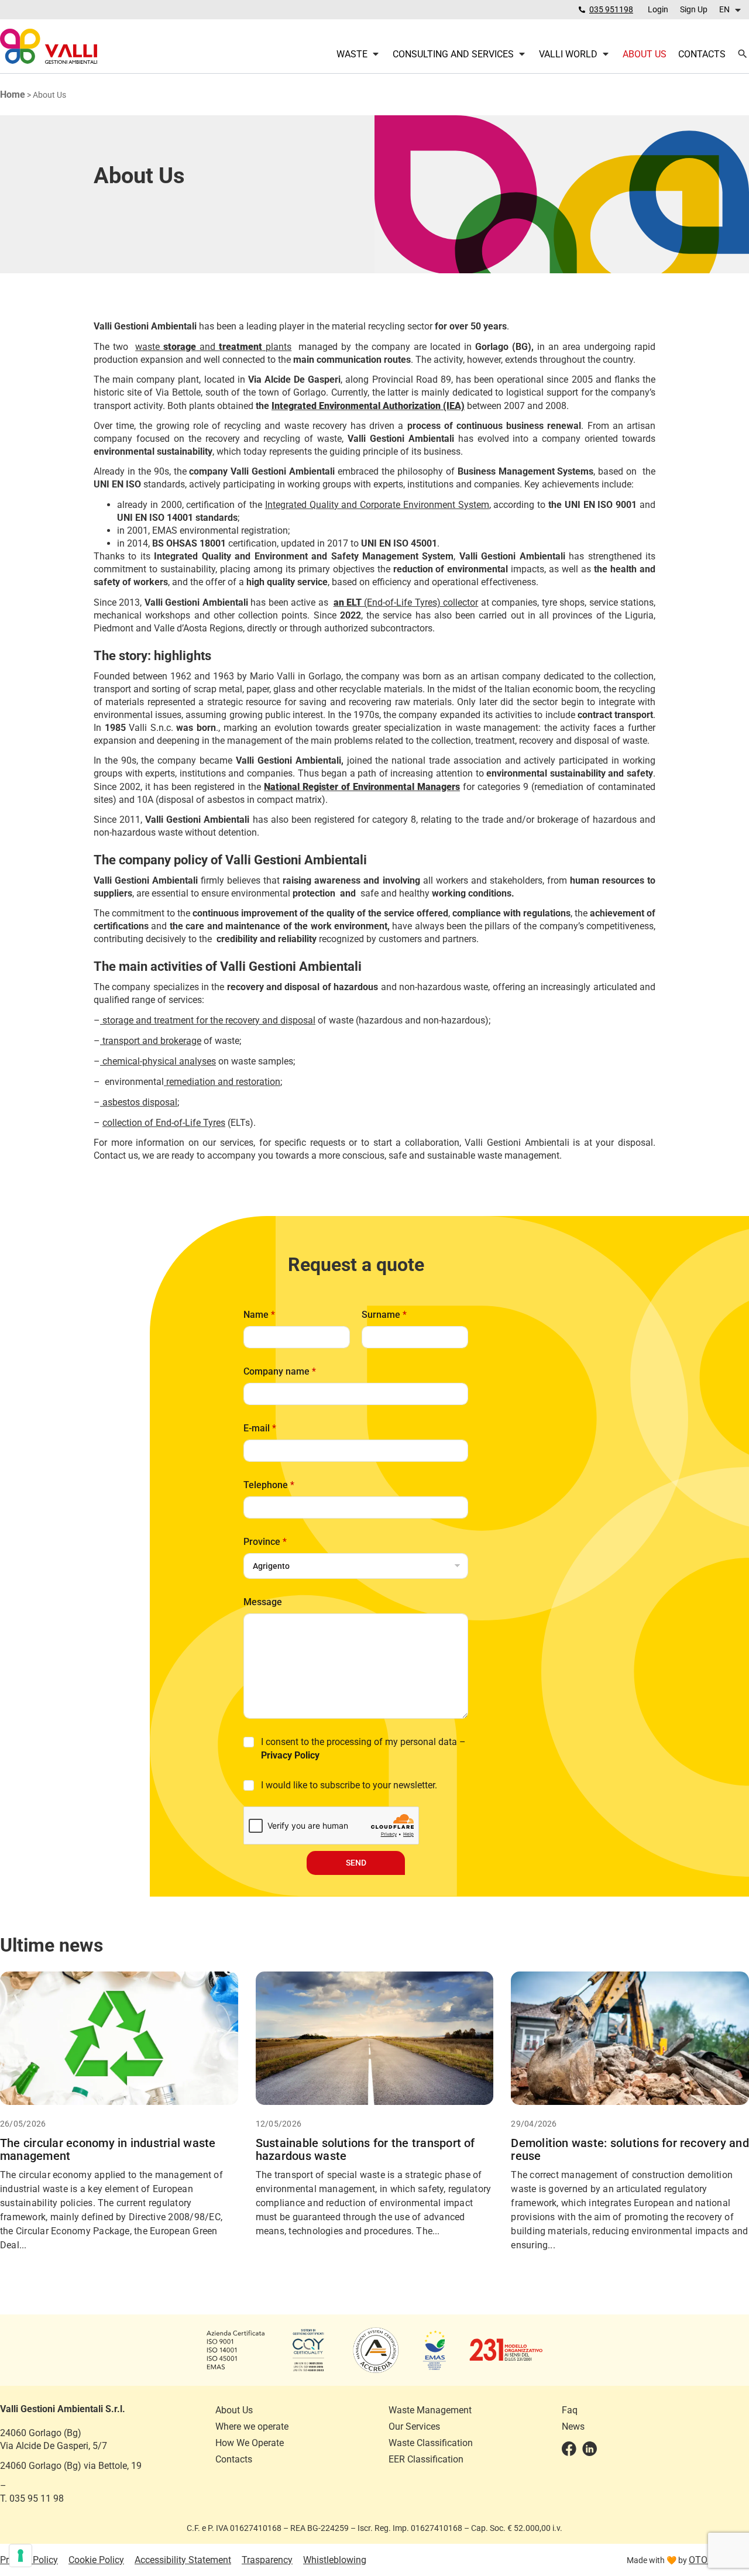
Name (259, 1315)
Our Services (414, 2426)
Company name (280, 1371)
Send (356, 1863)
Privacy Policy (290, 1755)
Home (13, 95)
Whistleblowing (335, 2560)
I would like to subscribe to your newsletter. (349, 1785)
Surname (384, 1315)
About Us (234, 2410)
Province (265, 1542)
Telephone (269, 1485)
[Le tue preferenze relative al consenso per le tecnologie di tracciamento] (20, 2556)
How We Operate (250, 2443)
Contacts (234, 2459)
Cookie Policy (96, 2560)
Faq (570, 2410)
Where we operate (252, 2426)
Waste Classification (431, 2443)
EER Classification (426, 2459)
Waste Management (430, 2410)
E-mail (260, 1428)
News (573, 2426)
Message (263, 1602)
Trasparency (267, 2560)
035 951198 (611, 9)
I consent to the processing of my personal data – (363, 1749)
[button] (731, 10)
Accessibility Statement (183, 2560)
